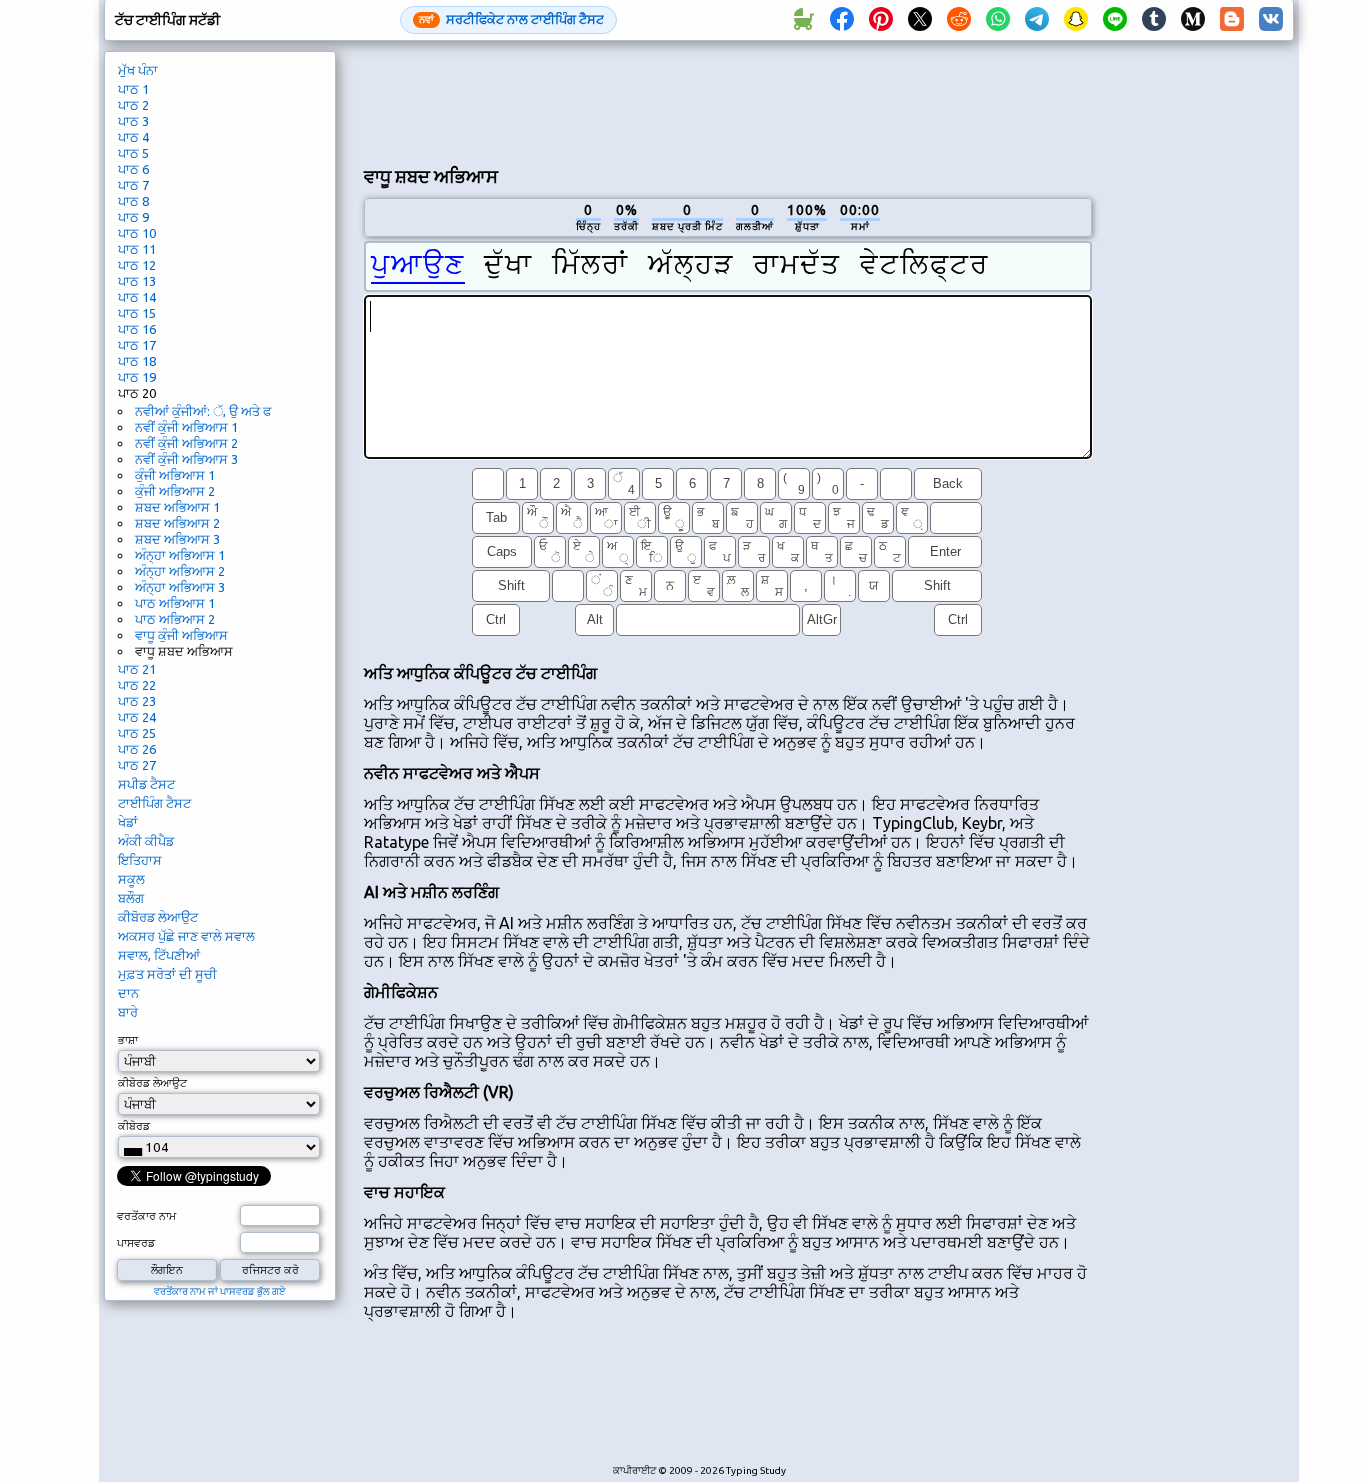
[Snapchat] (1076, 20)
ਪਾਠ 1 (133, 89)
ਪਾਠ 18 (137, 361)
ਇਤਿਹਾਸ (140, 860)
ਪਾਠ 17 (137, 345)
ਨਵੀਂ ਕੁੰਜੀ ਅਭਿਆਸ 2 (186, 443)
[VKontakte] (1271, 20)
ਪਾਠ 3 (133, 121)
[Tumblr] (1154, 20)
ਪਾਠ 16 (137, 329)
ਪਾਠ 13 (137, 281)
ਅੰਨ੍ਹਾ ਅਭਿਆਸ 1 (180, 555)
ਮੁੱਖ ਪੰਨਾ (138, 70)
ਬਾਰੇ (128, 1012)
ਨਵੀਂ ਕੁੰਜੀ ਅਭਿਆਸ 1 (186, 427)
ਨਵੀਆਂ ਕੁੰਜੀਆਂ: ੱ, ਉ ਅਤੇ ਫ (203, 411)
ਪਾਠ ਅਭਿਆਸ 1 (175, 603)
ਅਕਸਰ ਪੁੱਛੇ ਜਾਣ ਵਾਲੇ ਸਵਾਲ (186, 936)
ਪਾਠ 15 (137, 313)
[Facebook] (842, 20)
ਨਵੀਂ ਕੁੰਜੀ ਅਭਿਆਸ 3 (186, 459)
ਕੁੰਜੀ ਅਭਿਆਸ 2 (175, 491)
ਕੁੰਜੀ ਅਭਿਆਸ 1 (175, 475)
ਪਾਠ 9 (133, 217)
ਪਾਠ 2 (133, 105)
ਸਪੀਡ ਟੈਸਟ (146, 784)
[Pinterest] (881, 20)
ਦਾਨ (128, 993)
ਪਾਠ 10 (137, 233)
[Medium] (1193, 20)
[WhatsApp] (998, 20)
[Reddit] (959, 20)
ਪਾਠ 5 (133, 153)
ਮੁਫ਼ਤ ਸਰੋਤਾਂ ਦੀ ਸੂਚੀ (167, 974)
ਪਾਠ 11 (137, 249)
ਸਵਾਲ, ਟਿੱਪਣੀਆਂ (159, 955)
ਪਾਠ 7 (133, 185)
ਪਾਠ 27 (137, 765)
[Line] (1115, 20)
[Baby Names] (803, 20)
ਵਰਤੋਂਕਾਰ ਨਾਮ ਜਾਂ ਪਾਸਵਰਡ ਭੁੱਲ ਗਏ (220, 1291)
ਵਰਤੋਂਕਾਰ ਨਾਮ (146, 1216)
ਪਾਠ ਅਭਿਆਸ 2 (175, 619)
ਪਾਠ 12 (137, 265)
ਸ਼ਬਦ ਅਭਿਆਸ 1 (177, 507)
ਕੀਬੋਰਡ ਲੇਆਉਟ (158, 917)
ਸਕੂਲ (131, 879)
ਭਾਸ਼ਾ (128, 1040)
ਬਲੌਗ (131, 898)
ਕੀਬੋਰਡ (134, 1126)
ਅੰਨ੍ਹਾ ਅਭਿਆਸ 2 (180, 571)
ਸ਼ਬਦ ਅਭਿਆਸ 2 (177, 523)
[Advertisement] (728, 101)
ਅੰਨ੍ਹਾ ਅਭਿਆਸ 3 (180, 587)
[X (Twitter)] (920, 20)
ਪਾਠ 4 (133, 137)
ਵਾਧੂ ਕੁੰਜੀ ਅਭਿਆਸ (181, 635)
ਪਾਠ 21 (137, 669)
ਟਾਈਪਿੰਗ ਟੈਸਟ (154, 803)
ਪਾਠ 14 (137, 297)
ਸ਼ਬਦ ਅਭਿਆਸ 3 (177, 539)
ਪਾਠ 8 (133, 201)
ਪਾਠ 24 (137, 717)
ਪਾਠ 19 (137, 377)
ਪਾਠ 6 (133, 169)
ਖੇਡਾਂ (128, 822)
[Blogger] (1232, 20)
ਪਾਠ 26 (137, 749)
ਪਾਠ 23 (137, 701)
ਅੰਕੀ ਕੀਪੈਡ (146, 841)
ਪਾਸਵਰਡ (136, 1243)
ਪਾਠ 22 (137, 685)
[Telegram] (1037, 20)
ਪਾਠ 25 (137, 733)
